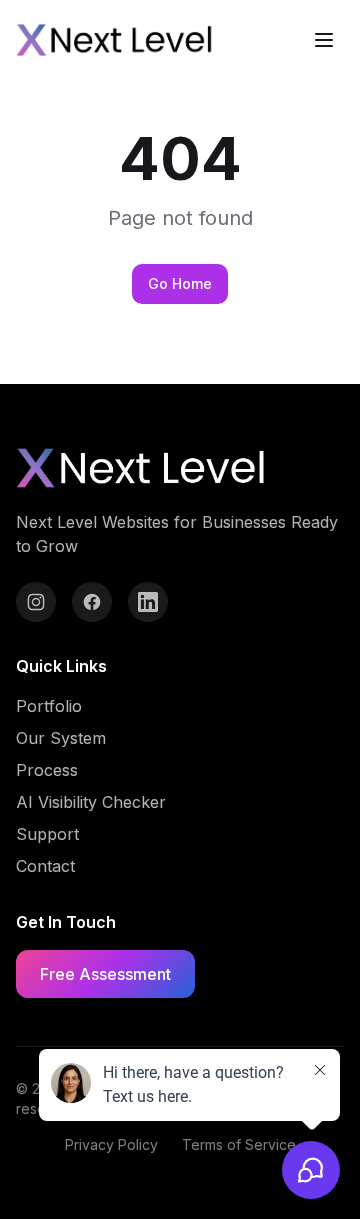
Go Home (180, 283)
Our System (61, 738)
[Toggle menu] (324, 40)
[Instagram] (36, 602)
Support (47, 834)
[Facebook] (92, 602)
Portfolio (49, 706)
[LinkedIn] (148, 602)
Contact (45, 866)
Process (47, 770)
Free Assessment (105, 974)
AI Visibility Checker (91, 802)
